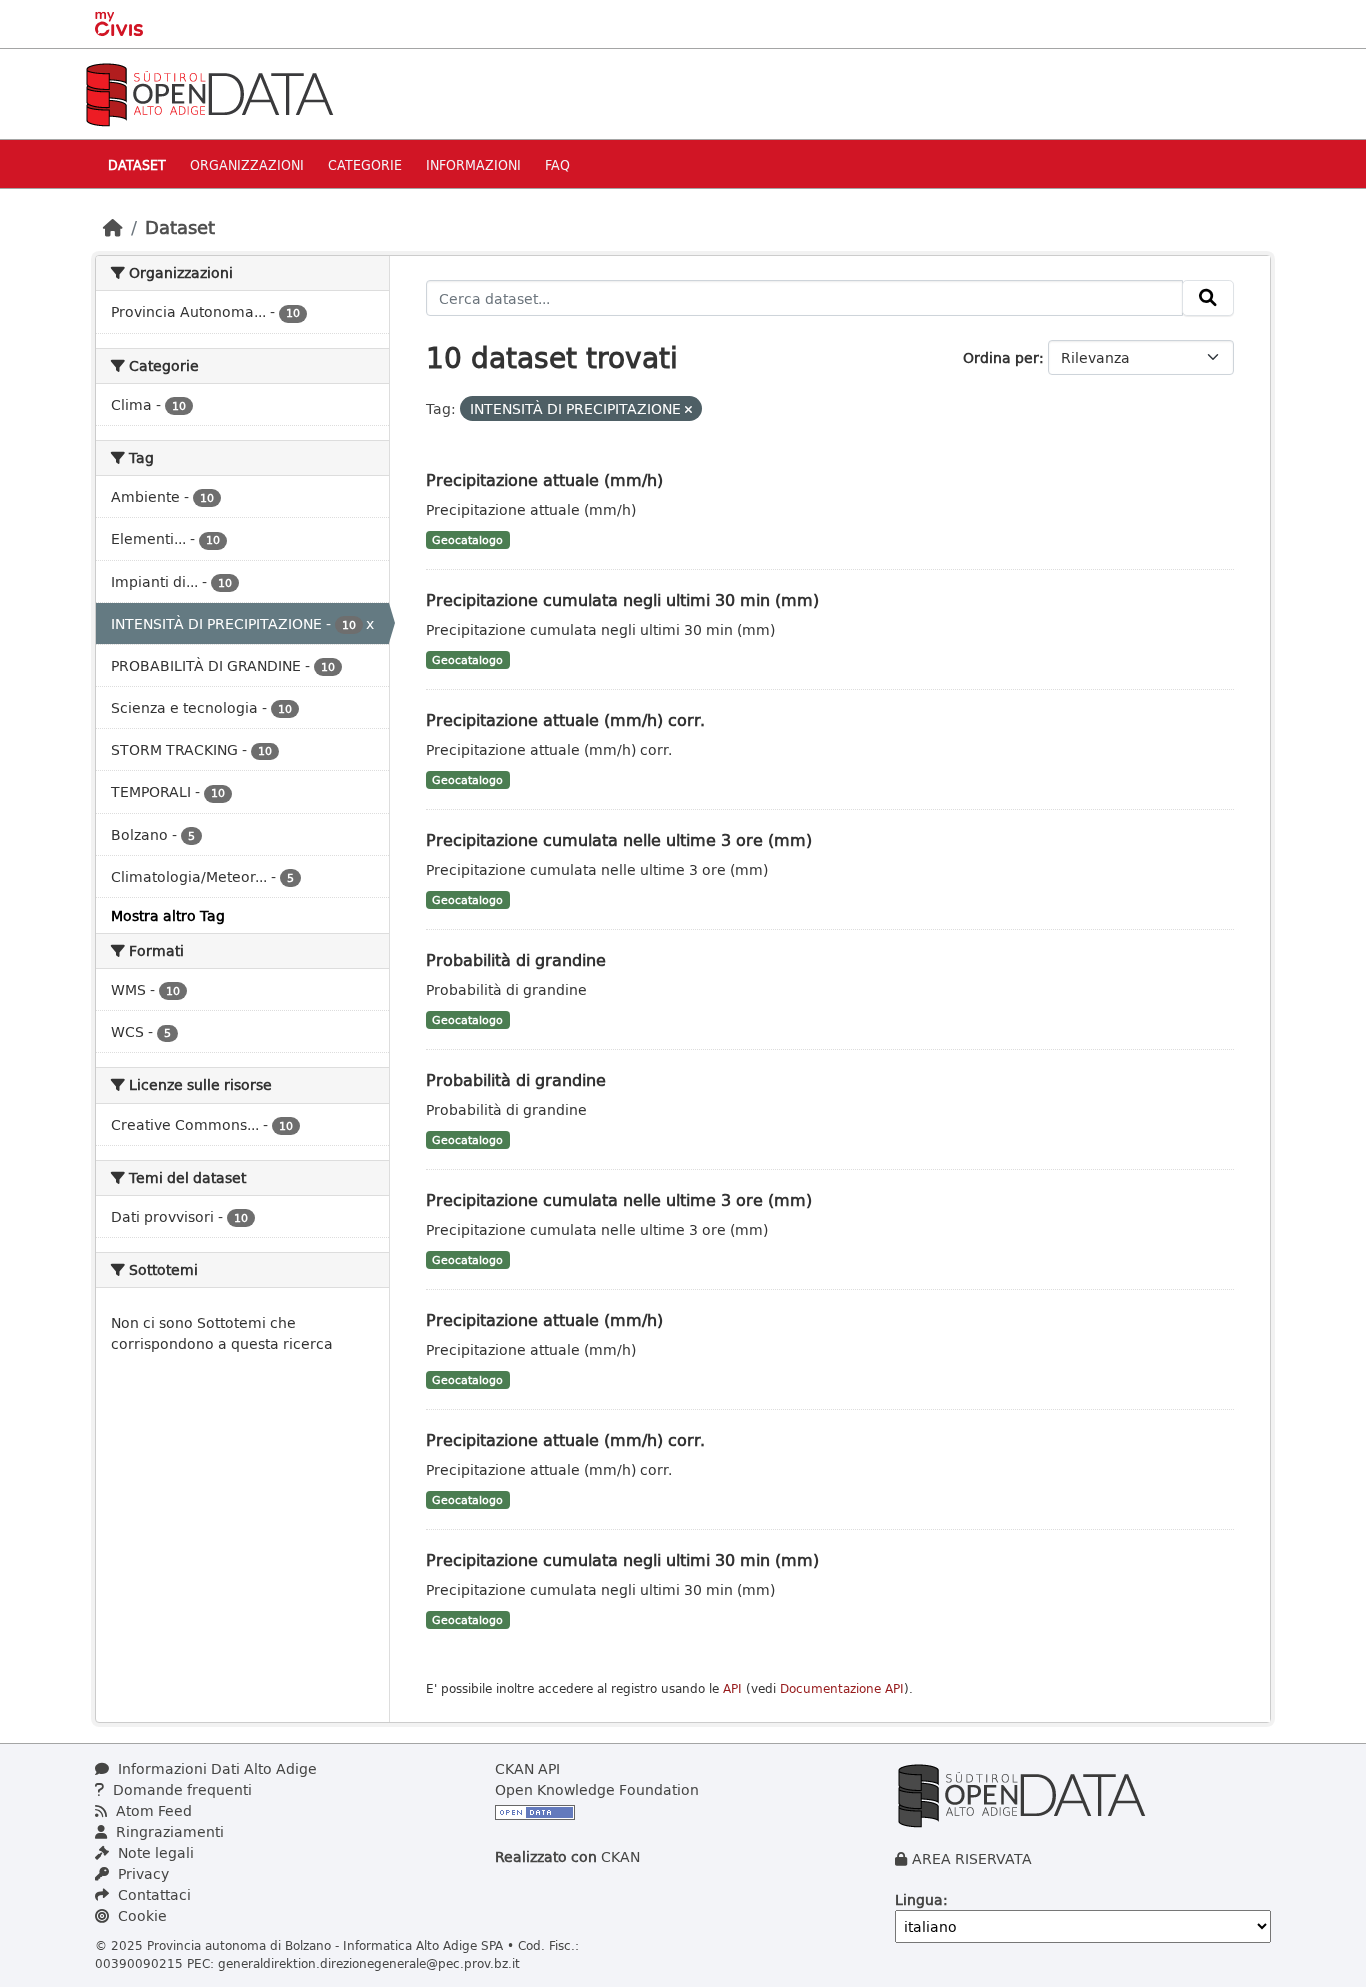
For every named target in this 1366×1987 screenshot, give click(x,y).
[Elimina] (688, 409)
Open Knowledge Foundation (597, 1789)
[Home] (113, 227)
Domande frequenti (180, 1789)
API (732, 1688)
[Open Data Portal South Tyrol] (209, 92)
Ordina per (1001, 357)
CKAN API (527, 1768)
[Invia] (1208, 298)
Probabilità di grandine (516, 959)
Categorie (365, 164)
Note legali (154, 1852)
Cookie (140, 1915)
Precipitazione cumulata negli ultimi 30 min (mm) (622, 599)
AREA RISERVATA (972, 1858)
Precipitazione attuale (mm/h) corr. (565, 719)
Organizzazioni (247, 164)
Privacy (141, 1873)
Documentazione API (842, 1688)
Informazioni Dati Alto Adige (215, 1768)
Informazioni (473, 164)
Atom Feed (152, 1810)
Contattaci (152, 1894)
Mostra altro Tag (168, 915)
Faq (557, 164)
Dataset (137, 164)
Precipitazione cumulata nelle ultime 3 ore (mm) (619, 839)
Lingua (919, 1899)
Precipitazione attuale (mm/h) (544, 479)
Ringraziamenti (168, 1831)
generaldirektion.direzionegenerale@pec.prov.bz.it (369, 1963)
